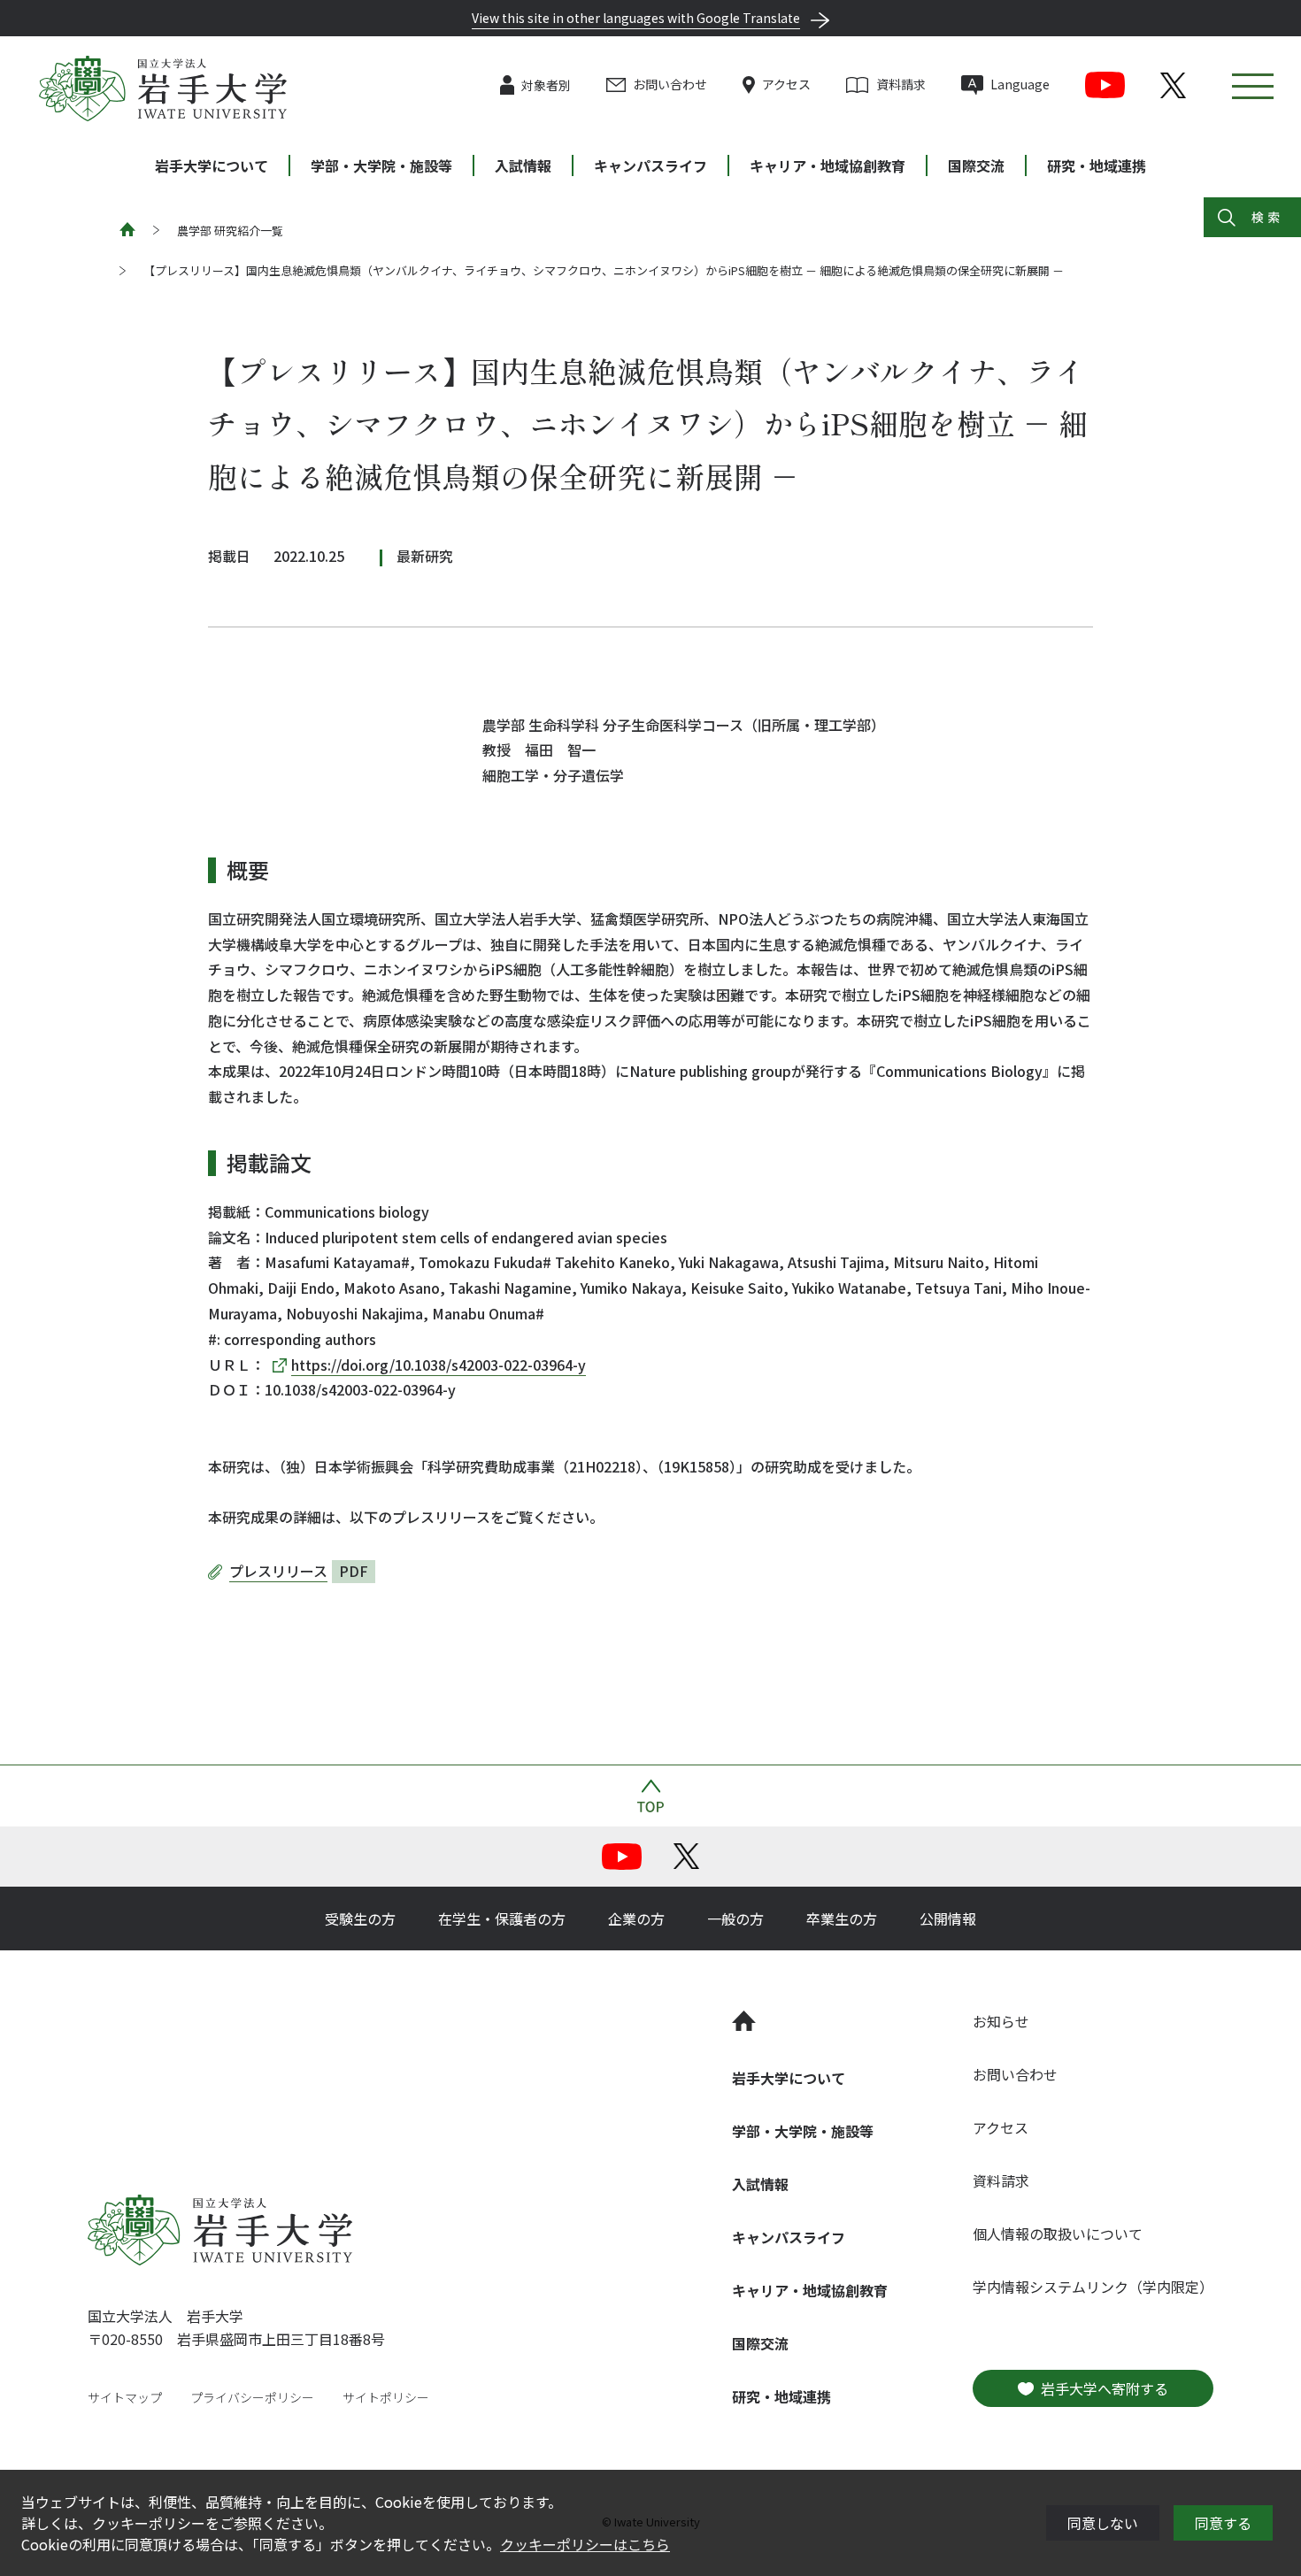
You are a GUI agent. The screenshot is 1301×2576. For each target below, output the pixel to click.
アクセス (786, 84)
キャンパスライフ (650, 165)
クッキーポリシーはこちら (585, 2544)
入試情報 (523, 165)
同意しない (1103, 2523)
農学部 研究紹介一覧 (230, 231)
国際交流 (976, 165)
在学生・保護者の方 (502, 1919)
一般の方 (735, 1919)
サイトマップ (125, 2397)
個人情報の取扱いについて (1058, 2234)
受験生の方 (360, 1919)
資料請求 (901, 84)
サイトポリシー (386, 2397)
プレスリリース (278, 1571)
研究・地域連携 (1097, 165)
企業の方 (636, 1919)
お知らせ (1001, 2021)
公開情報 (948, 1919)
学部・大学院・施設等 (381, 165)
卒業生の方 (842, 1919)
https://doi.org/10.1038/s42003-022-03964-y (439, 1365)
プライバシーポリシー (252, 2397)
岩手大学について (212, 165)
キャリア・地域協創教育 (828, 165)
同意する (1223, 2523)
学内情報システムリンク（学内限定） (1093, 2287)
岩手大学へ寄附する (1105, 2388)
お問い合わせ (670, 84)
